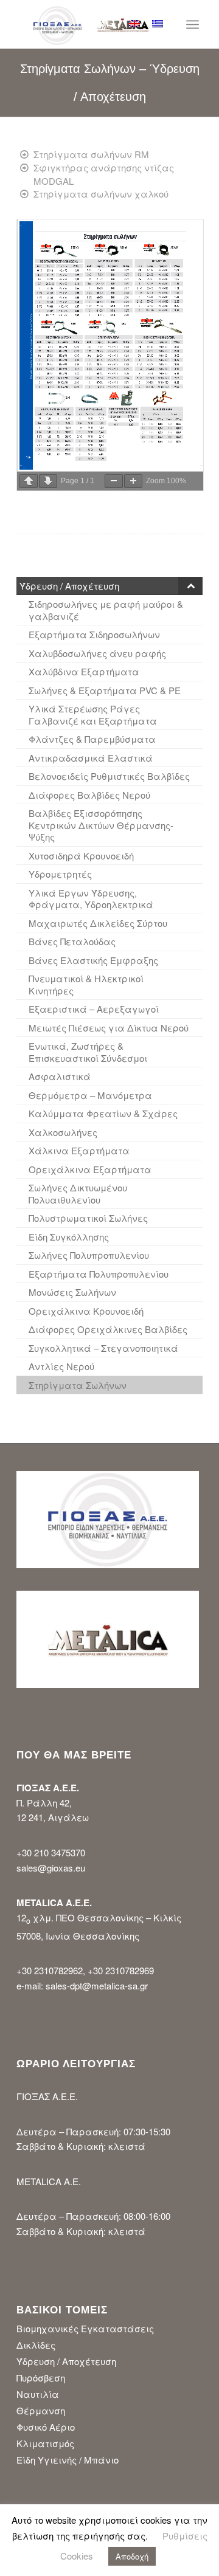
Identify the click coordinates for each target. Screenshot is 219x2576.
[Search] (111, 24)
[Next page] (48, 481)
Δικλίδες (36, 2345)
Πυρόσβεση (41, 2378)
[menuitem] (111, 24)
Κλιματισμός (45, 2443)
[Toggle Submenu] (190, 586)
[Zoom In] (133, 481)
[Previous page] (29, 481)
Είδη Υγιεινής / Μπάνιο (68, 2460)
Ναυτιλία (38, 2394)
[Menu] (193, 24)
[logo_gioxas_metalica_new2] (91, 24)
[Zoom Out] (114, 481)
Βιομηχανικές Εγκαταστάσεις (85, 2328)
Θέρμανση (41, 2410)
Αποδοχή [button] (132, 2556)
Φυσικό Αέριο (46, 2427)
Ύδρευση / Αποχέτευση (66, 2361)
